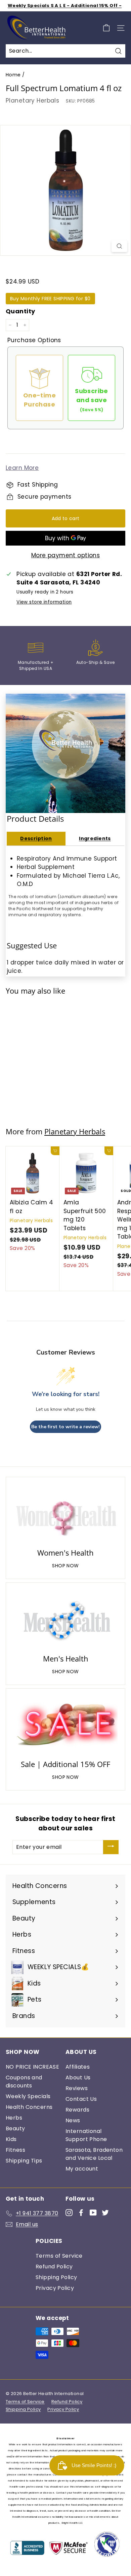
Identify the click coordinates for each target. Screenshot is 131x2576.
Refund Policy (54, 2267)
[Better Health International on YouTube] (93, 2212)
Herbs (14, 2118)
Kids (11, 2139)
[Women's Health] (65, 1514)
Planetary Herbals (32, 101)
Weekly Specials (28, 2096)
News (73, 2120)
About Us (78, 2078)
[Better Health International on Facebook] (81, 2212)
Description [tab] (36, 838)
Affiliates (78, 2067)
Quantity (20, 311)
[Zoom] (119, 246)
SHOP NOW (65, 1566)
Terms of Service (59, 2256)
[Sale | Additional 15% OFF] (65, 1725)
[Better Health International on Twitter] (105, 2212)
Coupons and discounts (24, 2082)
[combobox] (65, 51)
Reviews (77, 2088)
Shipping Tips (24, 2161)
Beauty (15, 2128)
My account (82, 2169)
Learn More (22, 468)
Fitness (15, 2150)
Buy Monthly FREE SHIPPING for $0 (50, 299)
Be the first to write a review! (65, 1427)
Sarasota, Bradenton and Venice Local (94, 2154)
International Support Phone (86, 2135)
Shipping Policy (56, 2277)
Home (13, 75)
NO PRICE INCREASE (32, 2067)
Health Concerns (29, 2107)
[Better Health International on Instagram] (69, 2212)
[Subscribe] (111, 1847)
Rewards (77, 2110)
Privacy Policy (55, 2288)
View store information (44, 602)
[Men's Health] (65, 1619)
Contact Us (81, 2099)
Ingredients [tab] (95, 838)
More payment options (66, 555)
